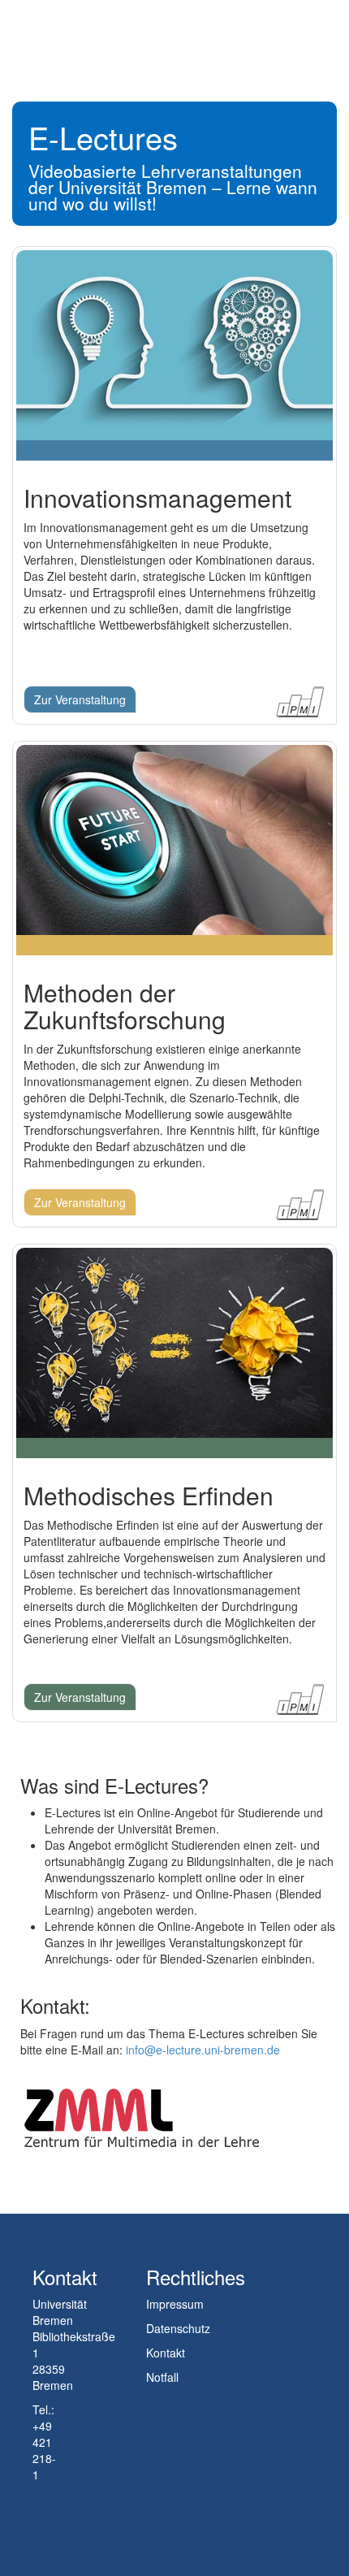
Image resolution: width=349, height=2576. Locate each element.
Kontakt (166, 2353)
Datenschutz (178, 2328)
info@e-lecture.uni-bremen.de (203, 2050)
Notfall (162, 2377)
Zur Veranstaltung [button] (80, 699)
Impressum (175, 2304)
